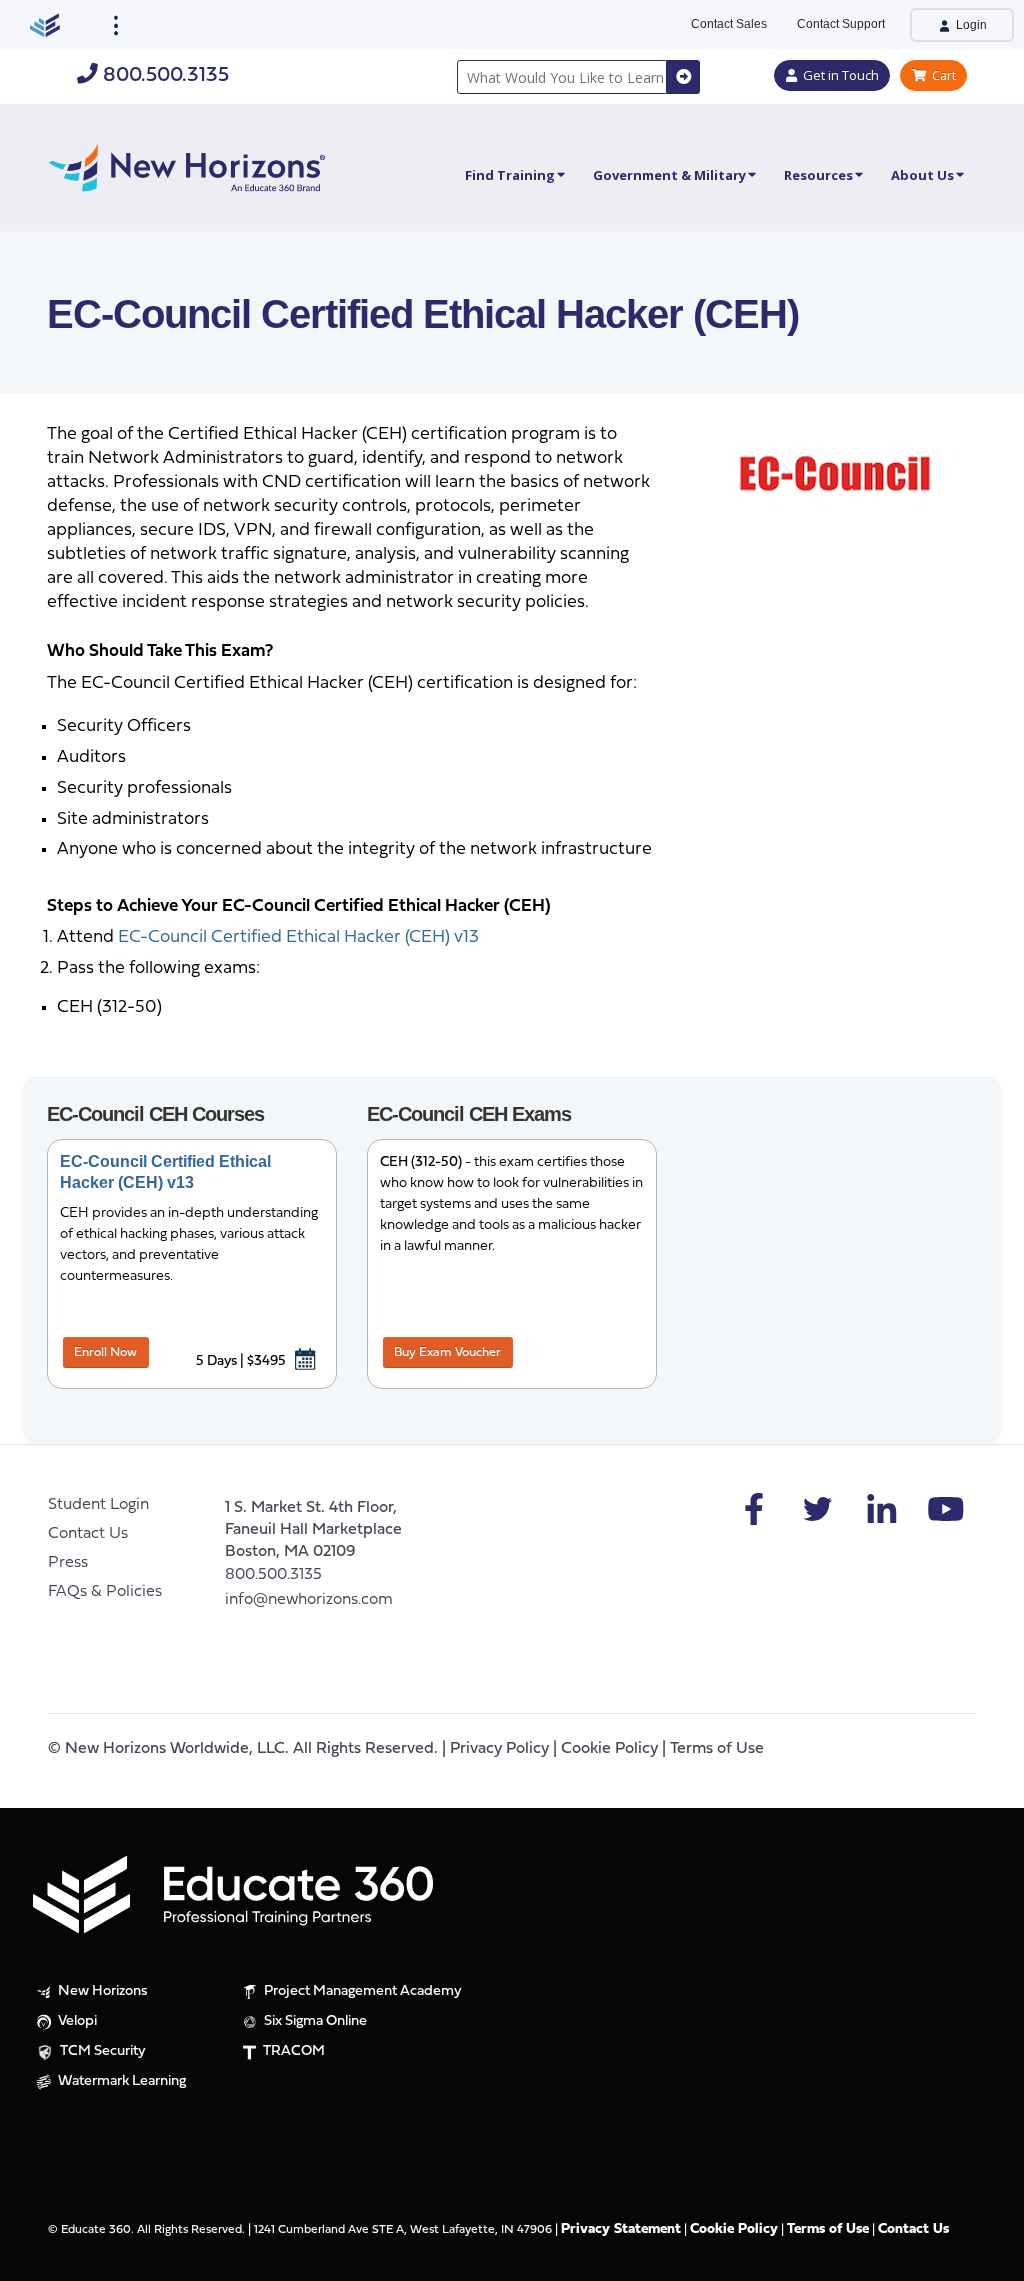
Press (68, 1563)
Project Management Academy (361, 1991)
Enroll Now (105, 1352)
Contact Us (88, 1534)
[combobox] (562, 77)
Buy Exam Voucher (447, 1352)
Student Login (98, 1505)
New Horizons (101, 1991)
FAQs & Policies (105, 1592)
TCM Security (101, 2051)
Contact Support (841, 24)
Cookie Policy (609, 1749)
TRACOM (292, 2051)
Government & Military (669, 175)
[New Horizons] (187, 165)
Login (970, 25)
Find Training (510, 175)
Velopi (76, 2021)
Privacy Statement (621, 2229)
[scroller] (989, 2257)
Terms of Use (717, 1749)
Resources (818, 175)
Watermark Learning (120, 2081)
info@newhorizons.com (309, 1600)
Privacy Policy (499, 1749)
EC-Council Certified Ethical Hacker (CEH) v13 (298, 937)
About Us (922, 175)
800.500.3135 (163, 75)
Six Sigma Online (314, 2021)
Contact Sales (729, 24)
